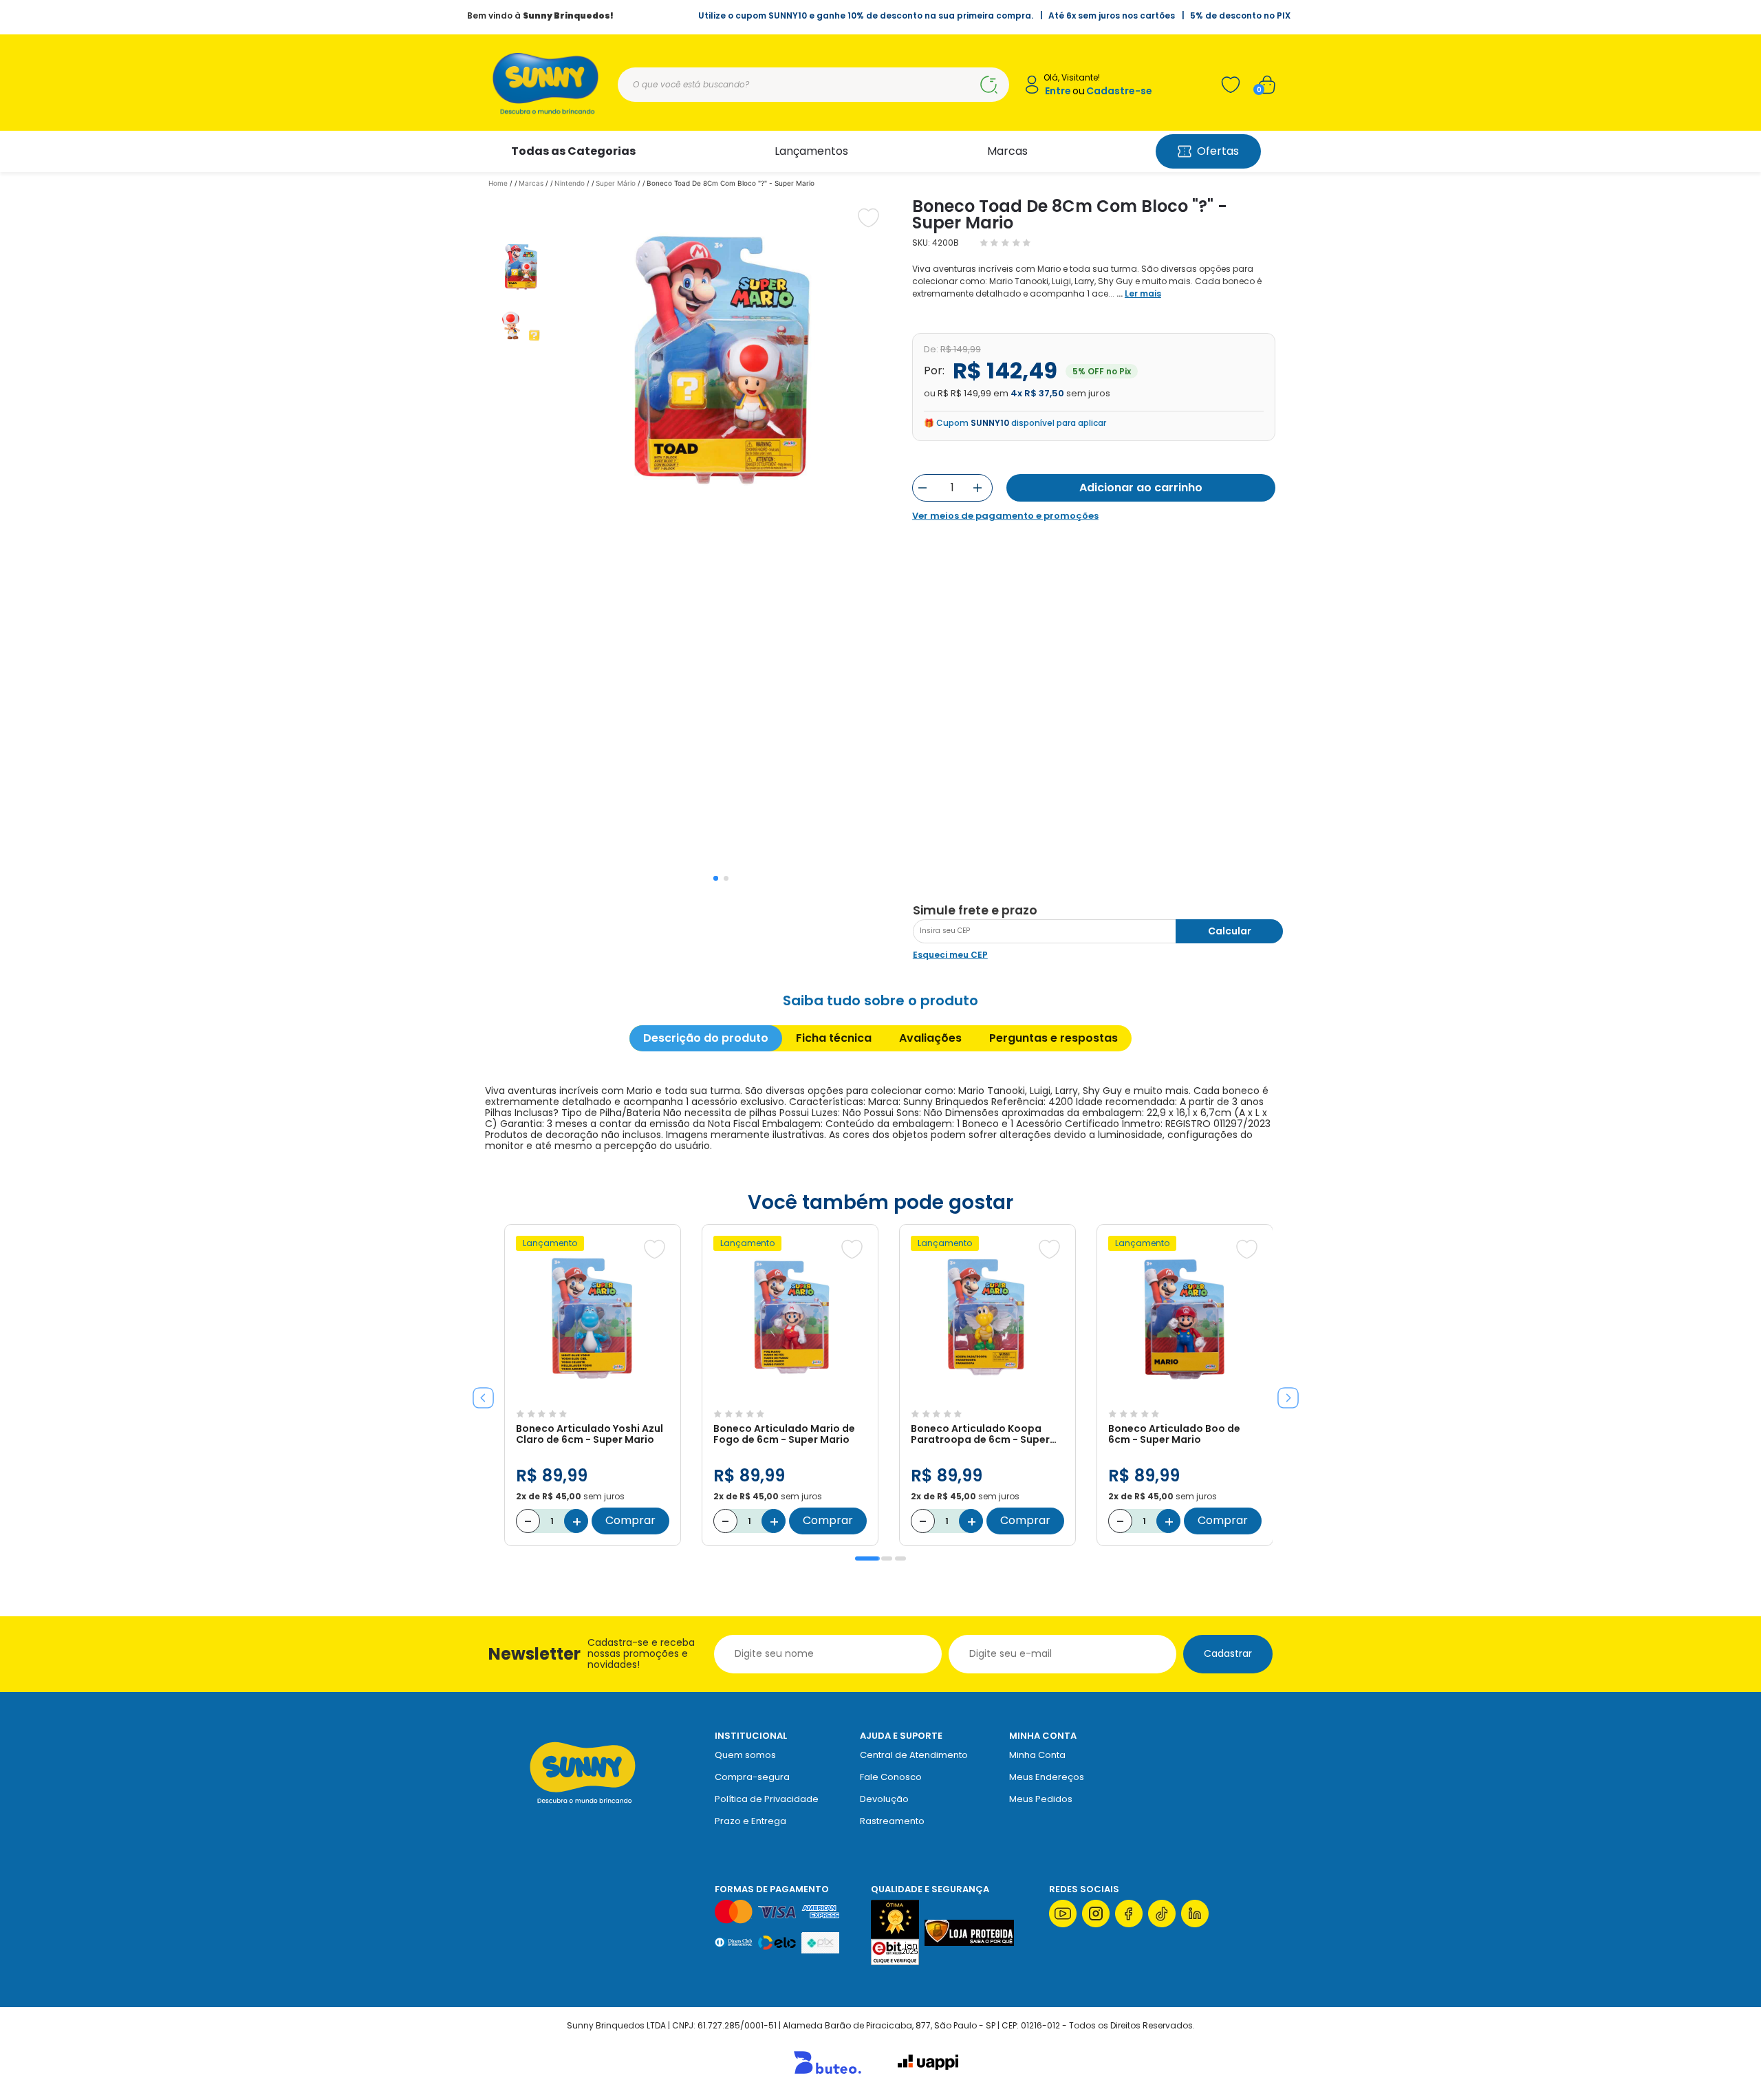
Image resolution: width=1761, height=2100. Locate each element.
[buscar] (988, 85)
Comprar (630, 1520)
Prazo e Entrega (750, 1821)
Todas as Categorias (573, 151)
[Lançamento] (593, 1396)
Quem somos (745, 1755)
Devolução (884, 1799)
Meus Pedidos (1041, 1799)
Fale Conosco (891, 1777)
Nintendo (570, 183)
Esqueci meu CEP (950, 955)
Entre (1058, 91)
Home (498, 183)
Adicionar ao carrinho (1141, 487)
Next (1283, 1393)
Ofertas (1218, 151)
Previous (478, 1393)
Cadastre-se (1119, 91)
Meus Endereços (1047, 1777)
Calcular (1230, 931)
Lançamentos (811, 151)
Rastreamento (892, 1821)
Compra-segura (752, 1777)
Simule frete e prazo (975, 910)
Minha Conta (1037, 1755)
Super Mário (616, 183)
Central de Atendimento (914, 1755)
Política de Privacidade (767, 1799)
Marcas (1007, 151)
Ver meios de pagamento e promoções (1005, 516)
